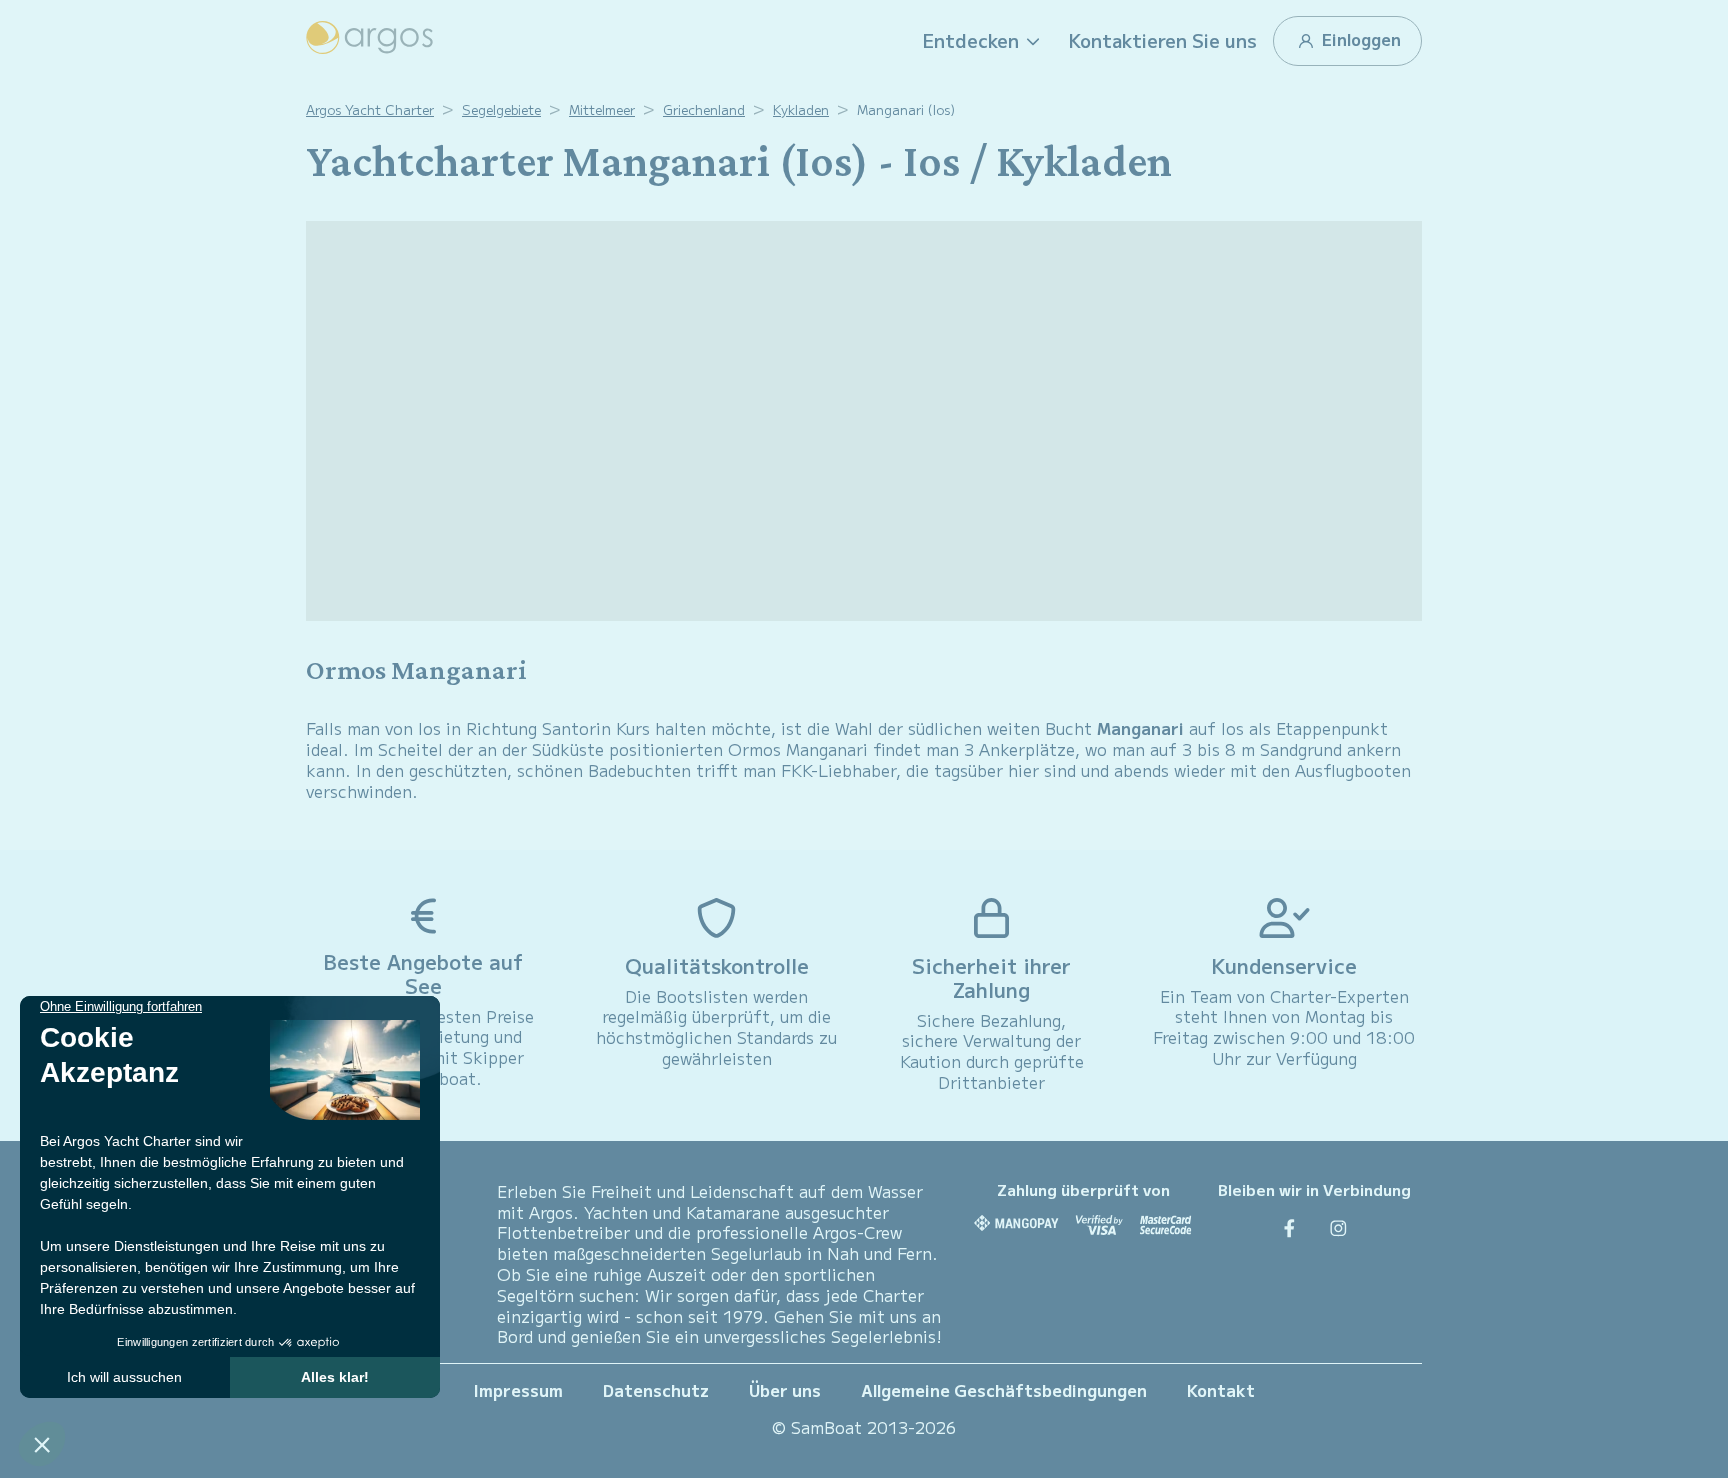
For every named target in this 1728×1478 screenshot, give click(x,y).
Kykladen (801, 109)
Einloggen (1359, 39)
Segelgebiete (501, 109)
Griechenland (704, 109)
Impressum (518, 1390)
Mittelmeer (602, 109)
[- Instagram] (1338, 1227)
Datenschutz (656, 1390)
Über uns (785, 1390)
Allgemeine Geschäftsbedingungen (1004, 1390)
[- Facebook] (1289, 1227)
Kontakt (1221, 1390)
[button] (984, 41)
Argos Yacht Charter (370, 109)
